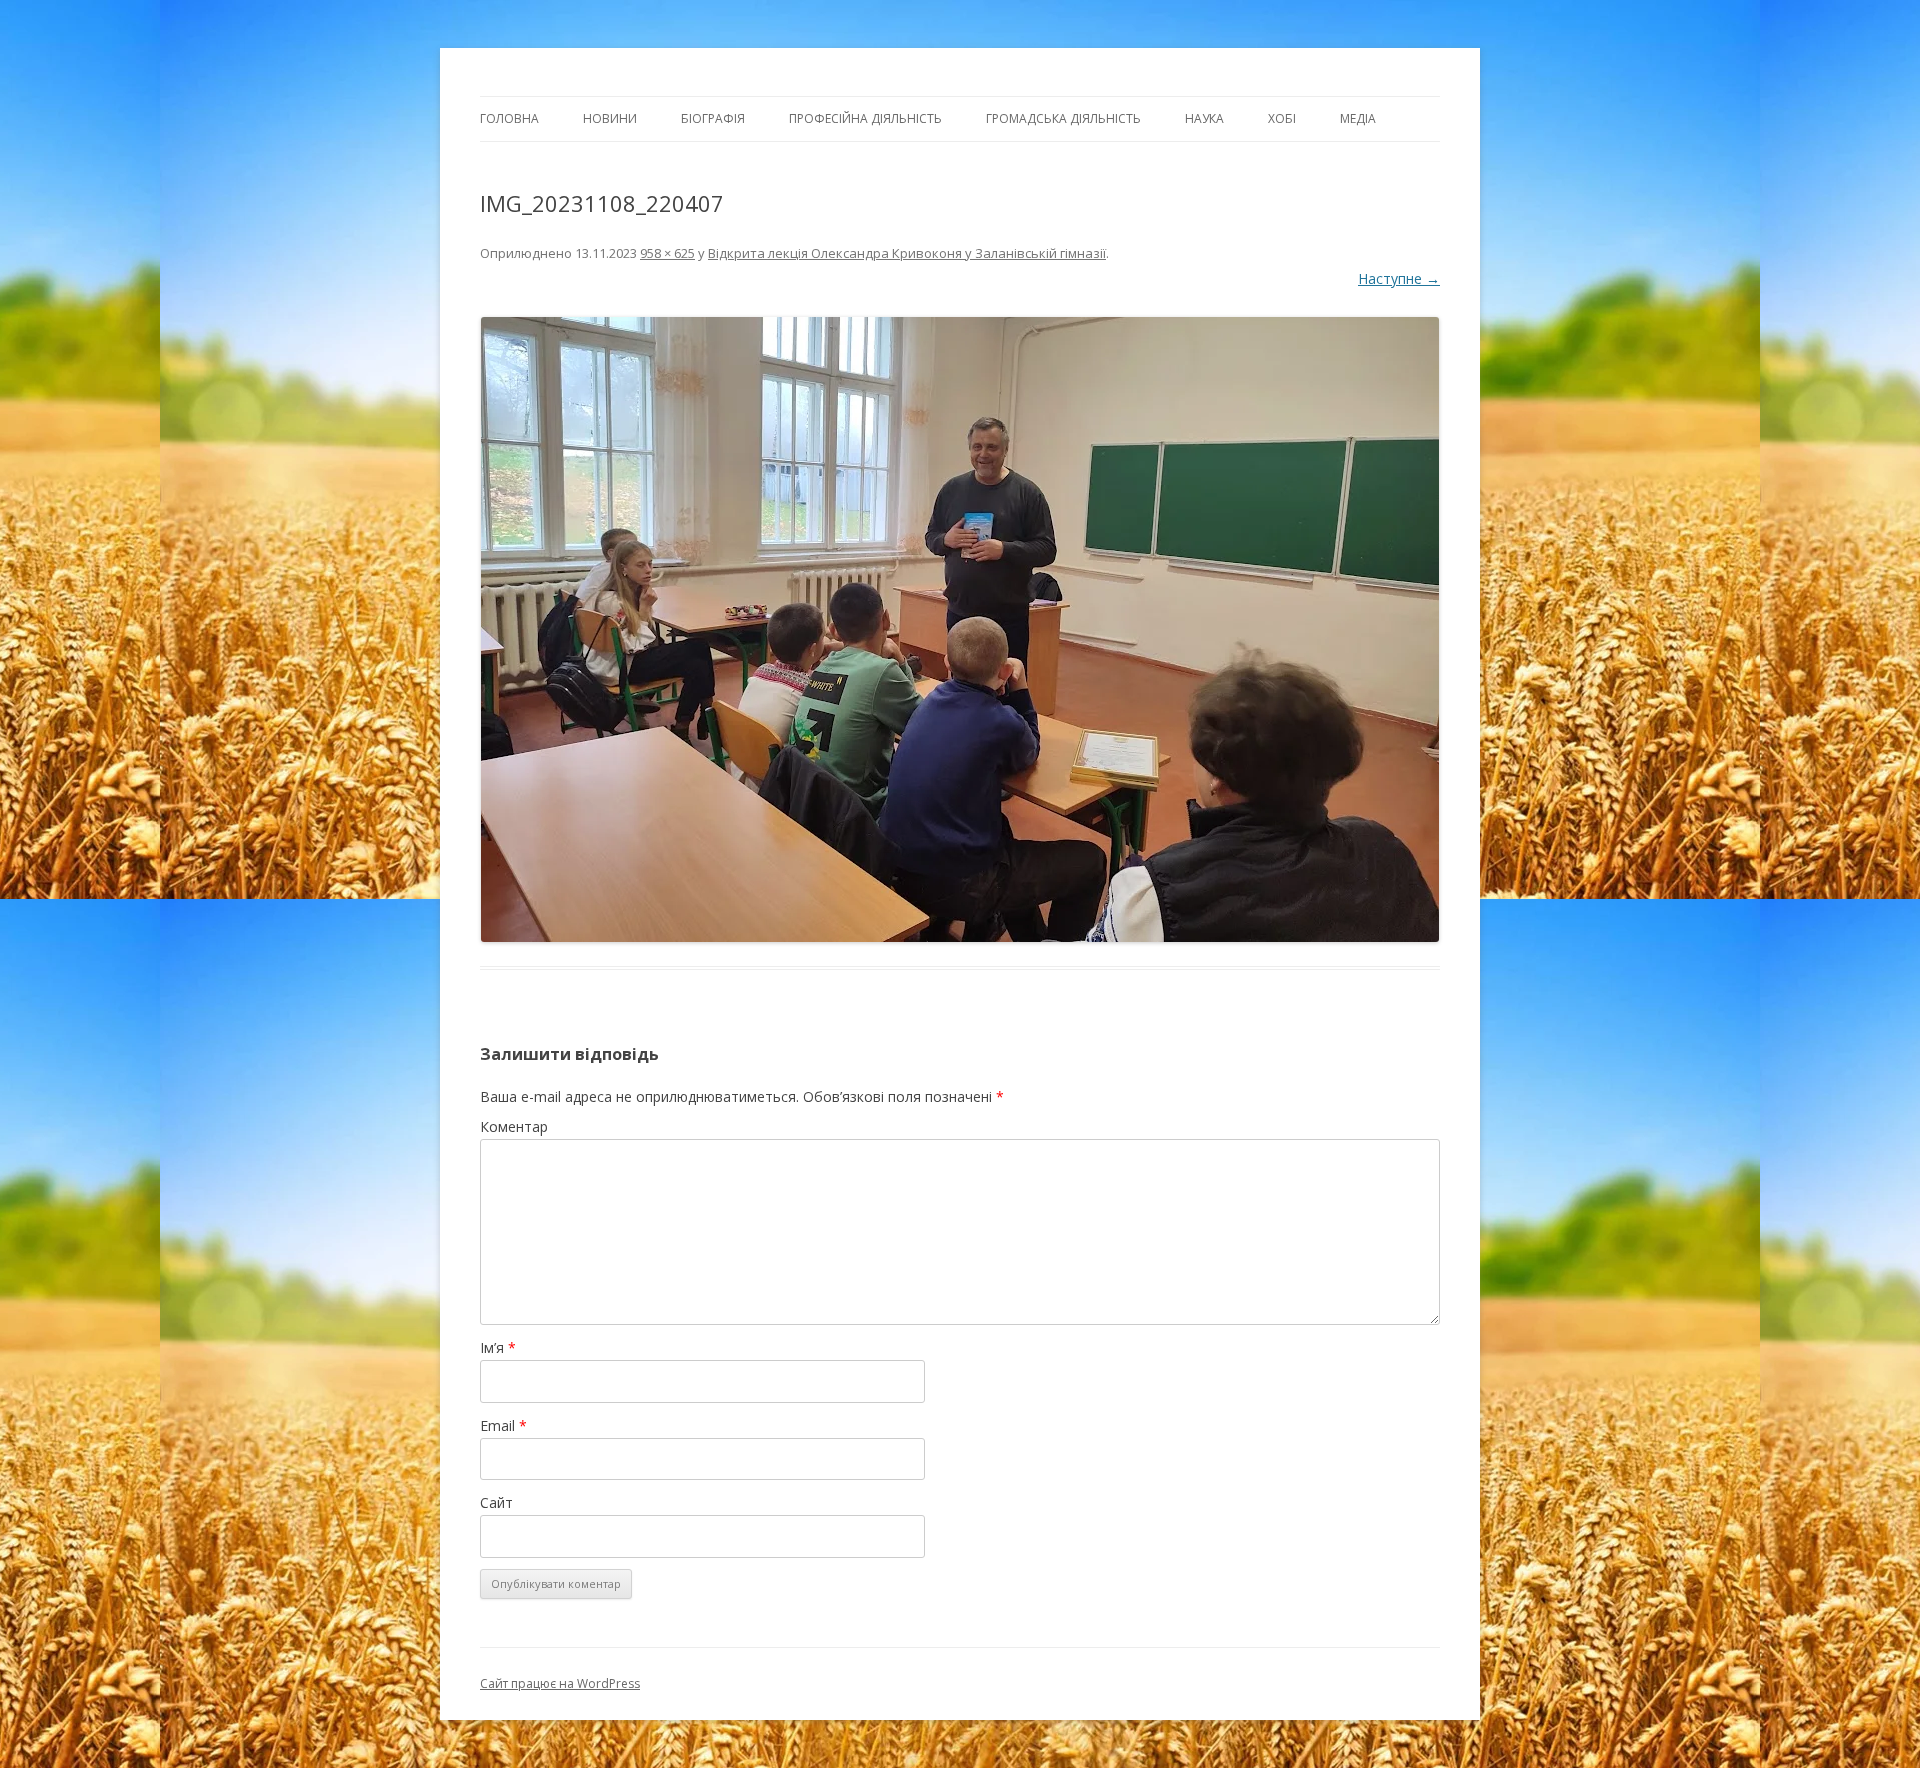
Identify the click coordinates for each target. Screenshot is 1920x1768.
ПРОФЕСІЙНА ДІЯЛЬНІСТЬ (865, 118)
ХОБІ (1282, 118)
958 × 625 (667, 253)
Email (503, 1425)
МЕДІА (1358, 118)
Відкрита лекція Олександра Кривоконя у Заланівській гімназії (907, 253)
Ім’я (498, 1347)
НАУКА (1204, 118)
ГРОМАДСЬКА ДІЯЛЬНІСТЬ (1063, 118)
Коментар (514, 1126)
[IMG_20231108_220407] (960, 629)
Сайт (496, 1502)
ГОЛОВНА (509, 118)
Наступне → (1399, 278)
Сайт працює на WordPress (560, 1683)
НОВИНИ (610, 118)
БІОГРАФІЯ (713, 118)
